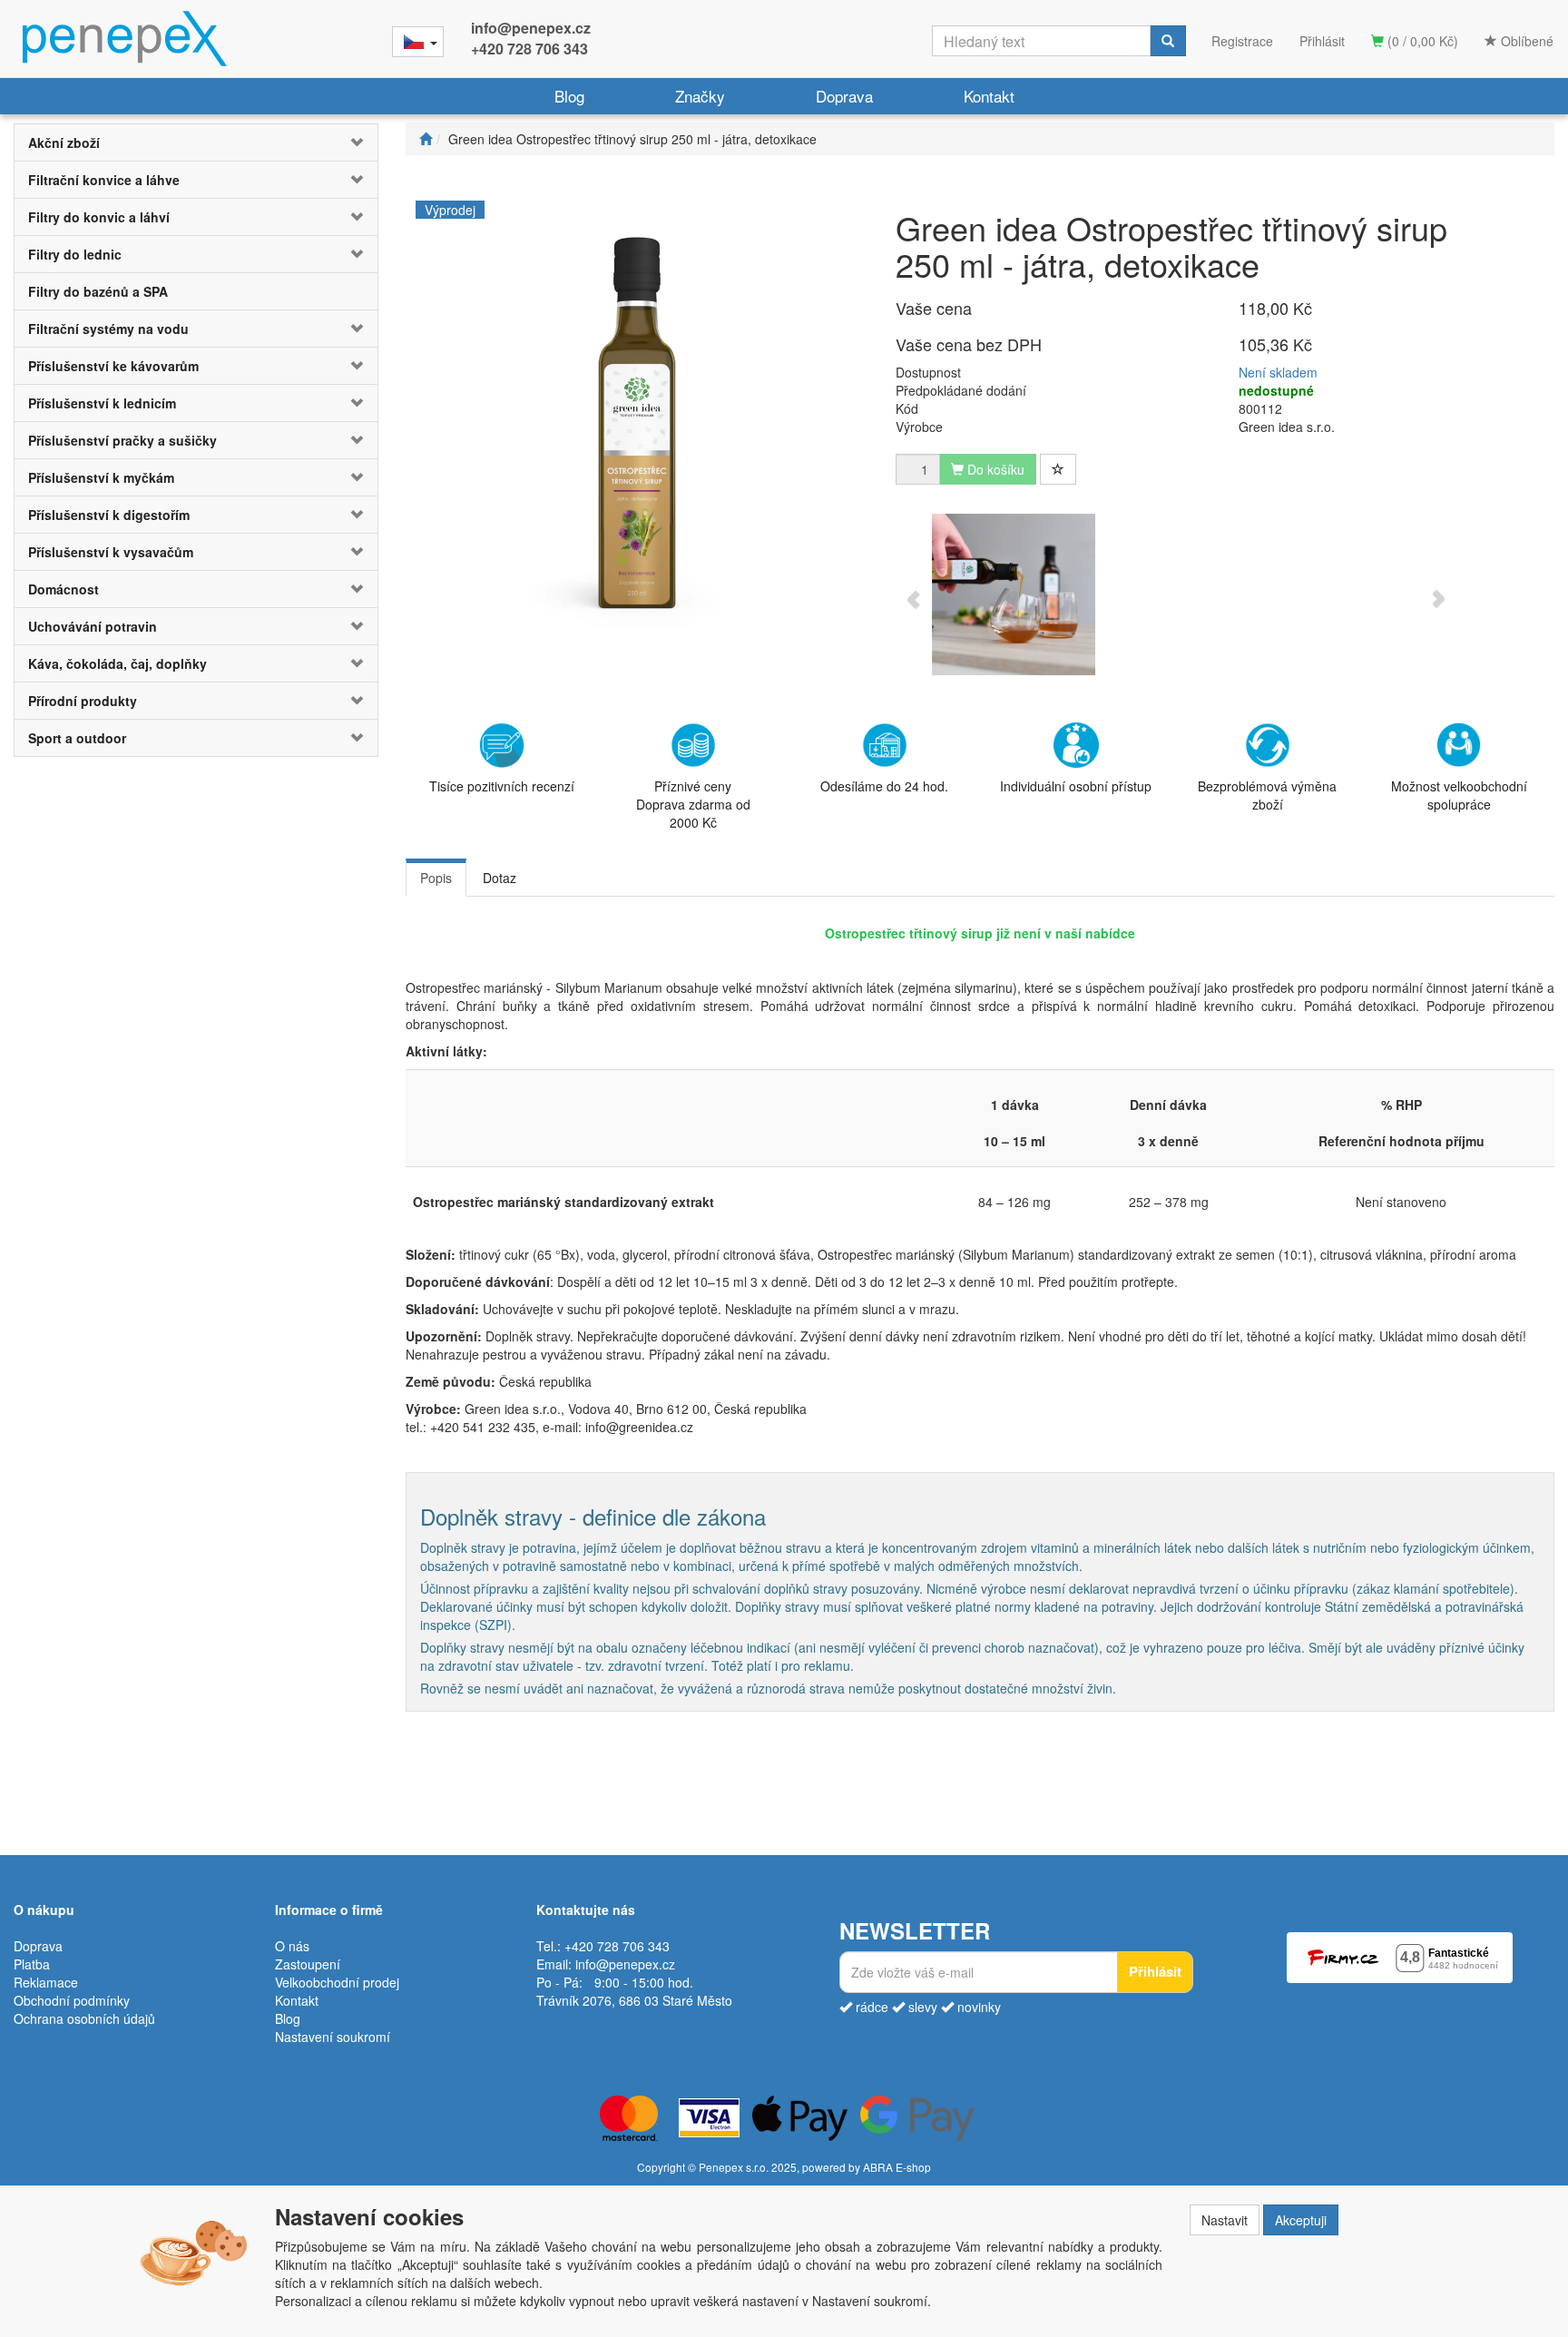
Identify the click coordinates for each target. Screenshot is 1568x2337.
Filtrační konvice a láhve (104, 180)
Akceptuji (1301, 2220)
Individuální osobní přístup (1076, 786)
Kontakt (989, 96)
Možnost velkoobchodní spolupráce (1459, 795)
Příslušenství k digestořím (109, 515)
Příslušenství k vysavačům (111, 552)
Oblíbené (1525, 41)
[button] (347, 142)
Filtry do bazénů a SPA (98, 291)
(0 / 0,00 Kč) (1421, 41)
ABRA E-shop (897, 2167)
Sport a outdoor (77, 738)
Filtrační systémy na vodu (108, 329)
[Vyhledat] (1168, 41)
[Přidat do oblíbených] (1058, 469)
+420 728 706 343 (529, 49)
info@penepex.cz (531, 28)
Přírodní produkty (83, 701)
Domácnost (64, 589)
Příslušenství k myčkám (101, 477)
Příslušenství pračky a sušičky (122, 440)
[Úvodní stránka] (426, 139)
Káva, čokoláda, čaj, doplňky (118, 663)
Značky (700, 96)
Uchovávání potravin (93, 626)
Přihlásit (1322, 41)
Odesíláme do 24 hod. (884, 786)
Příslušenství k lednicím (102, 403)
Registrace (1242, 41)
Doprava (844, 96)
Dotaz (500, 878)
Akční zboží (64, 142)
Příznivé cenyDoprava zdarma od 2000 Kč (693, 804)
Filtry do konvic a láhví (99, 217)
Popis (436, 878)
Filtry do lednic (75, 254)
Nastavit (1225, 2220)
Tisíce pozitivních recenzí (502, 786)
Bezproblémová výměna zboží (1267, 795)
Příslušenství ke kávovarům (113, 366)
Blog (569, 96)
